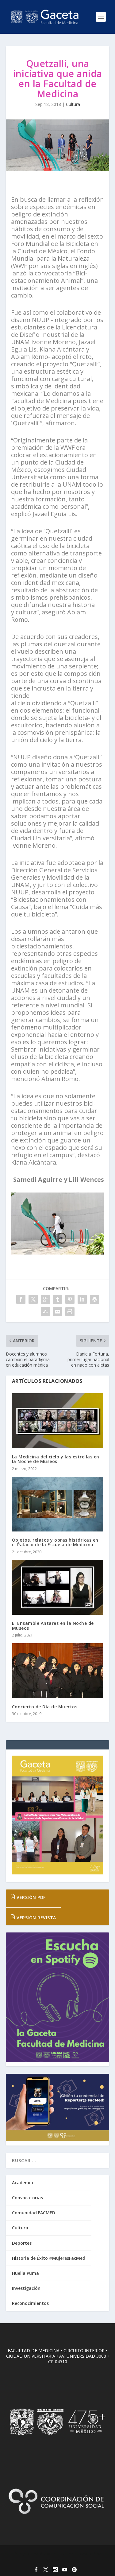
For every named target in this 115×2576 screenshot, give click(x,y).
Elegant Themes (56, 2554)
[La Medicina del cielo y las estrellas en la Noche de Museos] (58, 1421)
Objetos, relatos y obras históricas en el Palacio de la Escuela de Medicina (55, 1542)
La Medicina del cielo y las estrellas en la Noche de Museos (56, 1459)
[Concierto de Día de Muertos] (58, 1671)
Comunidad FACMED (34, 2213)
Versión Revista (36, 1918)
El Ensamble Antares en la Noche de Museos (53, 1625)
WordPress (57, 2560)
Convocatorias (27, 2198)
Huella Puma (25, 2273)
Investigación (26, 2288)
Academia (23, 2183)
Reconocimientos (30, 2303)
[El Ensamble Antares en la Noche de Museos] (58, 1588)
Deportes (22, 2243)
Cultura (73, 104)
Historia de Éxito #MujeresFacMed (49, 2258)
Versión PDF (31, 1897)
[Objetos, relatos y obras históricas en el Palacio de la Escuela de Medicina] (58, 1504)
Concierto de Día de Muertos (45, 1707)
